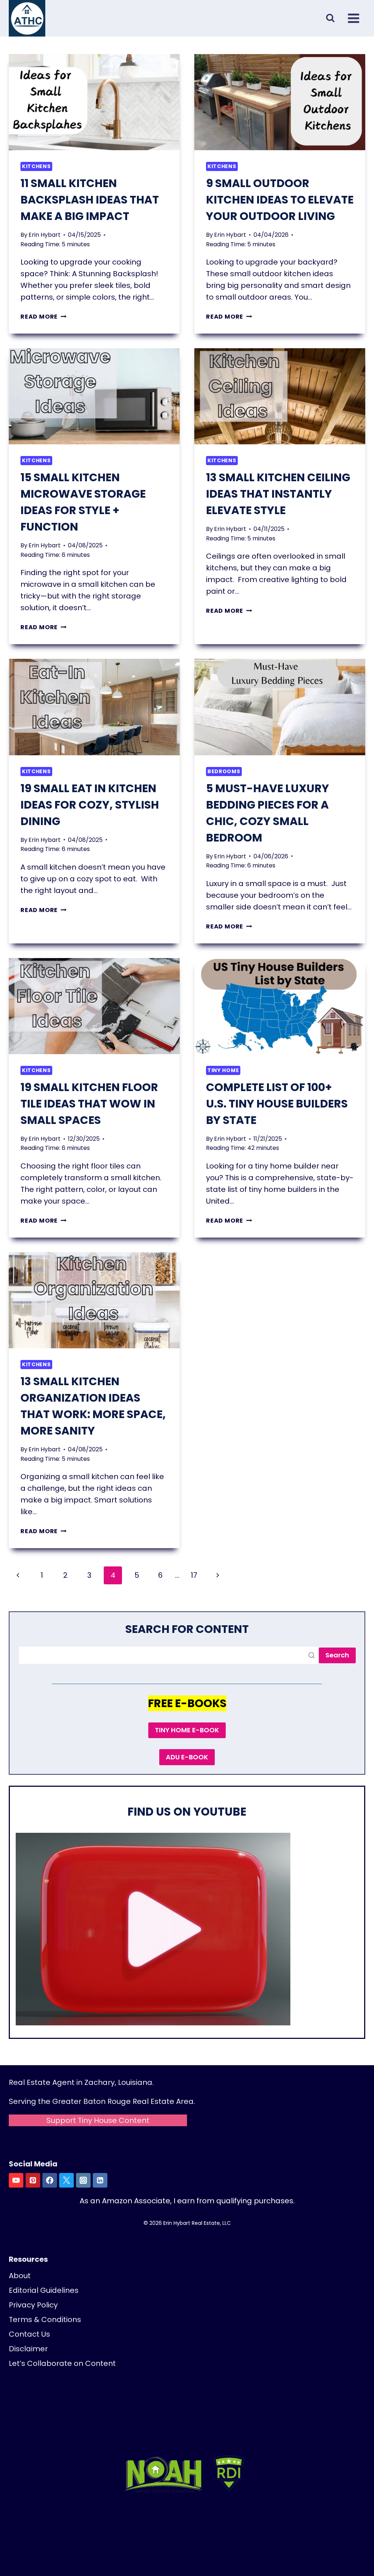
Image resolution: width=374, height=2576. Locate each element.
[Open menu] (354, 18)
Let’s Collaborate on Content (62, 2363)
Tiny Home (223, 1070)
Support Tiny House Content (98, 2120)
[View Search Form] (330, 18)
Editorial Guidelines (44, 2290)
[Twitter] (66, 2180)
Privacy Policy (33, 2305)
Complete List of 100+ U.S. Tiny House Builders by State (277, 1104)
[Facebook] (50, 2180)
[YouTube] (16, 2180)
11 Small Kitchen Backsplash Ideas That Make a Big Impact (90, 200)
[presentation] (94, 102)
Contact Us (29, 2334)
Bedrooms (224, 771)
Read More (43, 317)
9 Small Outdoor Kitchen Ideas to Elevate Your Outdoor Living (280, 200)
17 (194, 1575)
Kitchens (36, 166)
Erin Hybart (45, 235)
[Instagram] (83, 2180)
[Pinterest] (33, 2180)
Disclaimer (28, 2349)
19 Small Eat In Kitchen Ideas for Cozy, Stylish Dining (90, 805)
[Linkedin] (100, 2180)
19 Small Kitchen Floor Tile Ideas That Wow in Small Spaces (89, 1104)
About (20, 2276)
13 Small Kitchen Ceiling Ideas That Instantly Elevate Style (278, 494)
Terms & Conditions (45, 2319)
